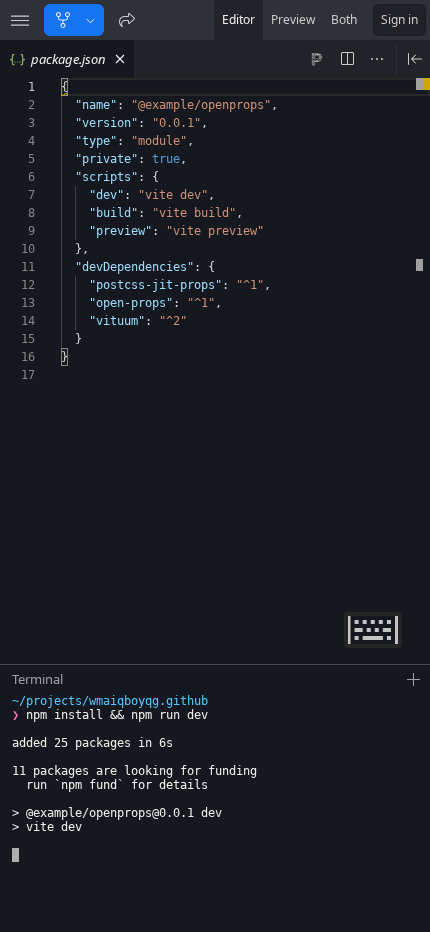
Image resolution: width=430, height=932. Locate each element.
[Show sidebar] (20, 20)
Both (344, 19)
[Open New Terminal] (414, 680)
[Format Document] (317, 59)
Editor (238, 19)
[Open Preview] (415, 59)
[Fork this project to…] (90, 20)
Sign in (399, 19)
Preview (293, 19)
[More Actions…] (377, 59)
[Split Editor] (347, 59)
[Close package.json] (120, 59)
